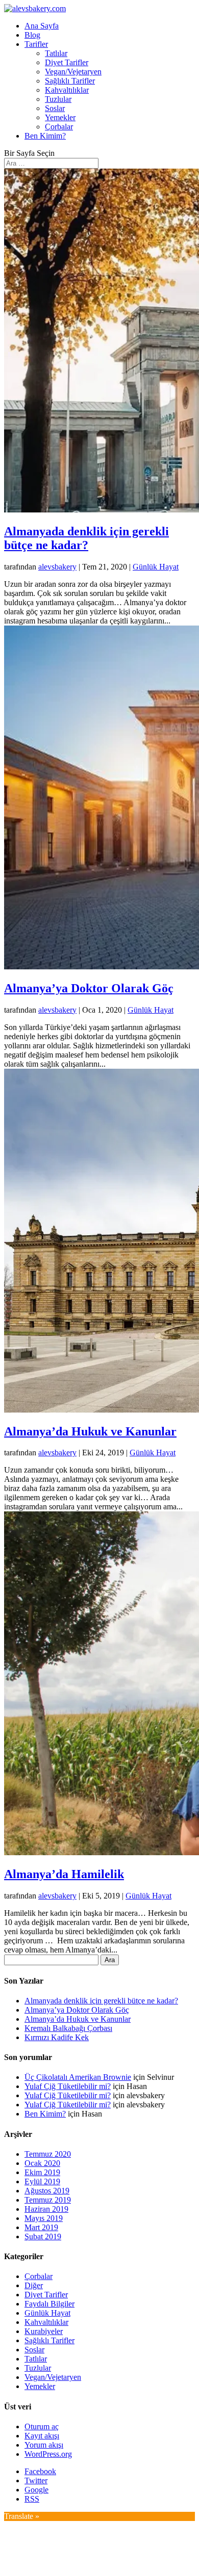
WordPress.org (48, 2454)
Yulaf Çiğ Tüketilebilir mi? (68, 2086)
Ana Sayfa (42, 26)
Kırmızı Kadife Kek (57, 2037)
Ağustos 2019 (47, 2191)
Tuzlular (58, 99)
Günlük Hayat (156, 567)
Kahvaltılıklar (67, 90)
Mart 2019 (41, 2227)
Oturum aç (42, 2426)
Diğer (34, 2285)
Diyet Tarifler (67, 62)
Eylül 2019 (42, 2181)
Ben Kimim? (45, 136)
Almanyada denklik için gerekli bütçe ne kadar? (86, 538)
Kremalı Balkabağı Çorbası (68, 2028)
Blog (32, 35)
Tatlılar (56, 53)
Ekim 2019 (42, 2172)
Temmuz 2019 (48, 2200)
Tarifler (36, 44)
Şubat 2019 (43, 2236)
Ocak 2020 (42, 2163)
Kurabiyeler (44, 2331)
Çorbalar (59, 127)
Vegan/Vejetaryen (73, 72)
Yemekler (60, 117)
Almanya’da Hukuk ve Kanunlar (90, 1431)
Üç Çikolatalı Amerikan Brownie (78, 2077)
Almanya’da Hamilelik (64, 1874)
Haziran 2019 (46, 2209)
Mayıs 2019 (44, 2218)
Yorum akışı (44, 2445)
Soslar (55, 108)
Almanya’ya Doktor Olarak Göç (89, 988)
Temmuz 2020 (48, 2154)
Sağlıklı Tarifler (70, 81)
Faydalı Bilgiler (49, 2304)
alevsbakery (57, 567)
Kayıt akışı (42, 2436)
